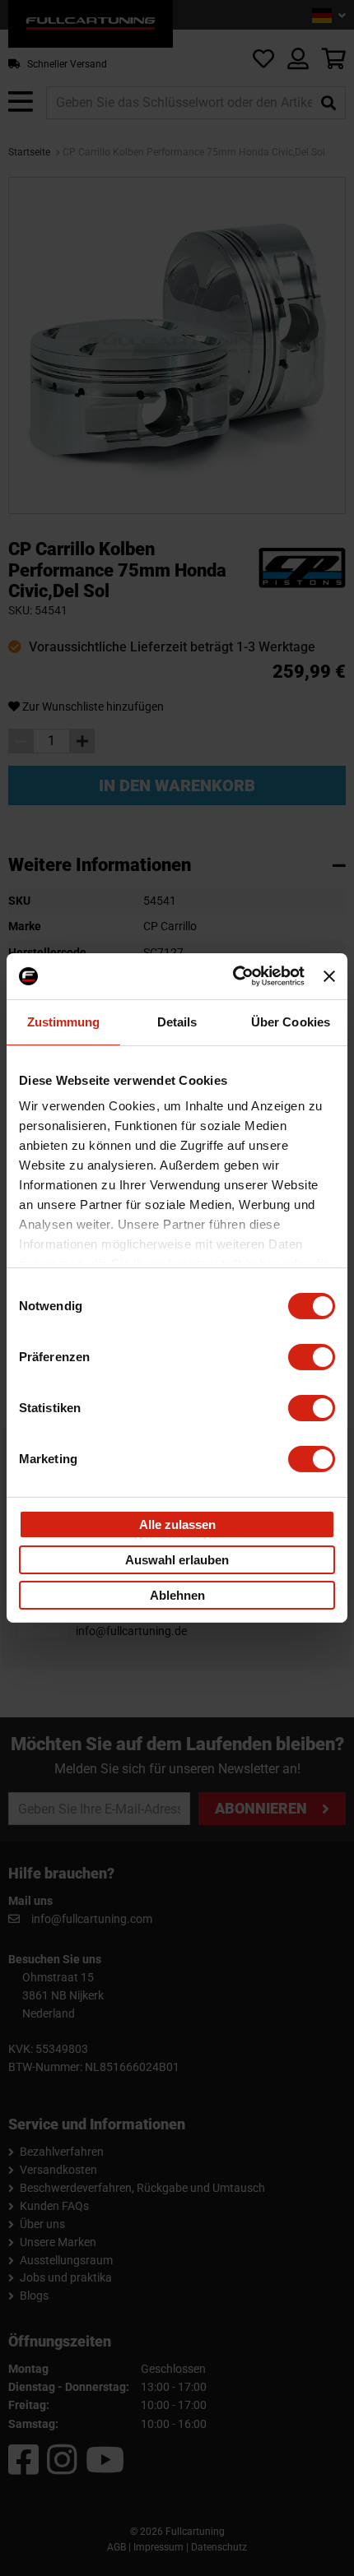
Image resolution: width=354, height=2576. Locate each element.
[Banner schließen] (329, 976)
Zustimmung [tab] (64, 1021)
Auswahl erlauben (177, 1559)
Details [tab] (177, 1021)
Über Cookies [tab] (291, 1021)
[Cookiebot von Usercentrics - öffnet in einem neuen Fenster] (233, 976)
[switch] (312, 1356)
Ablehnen (177, 1595)
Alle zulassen (177, 1524)
